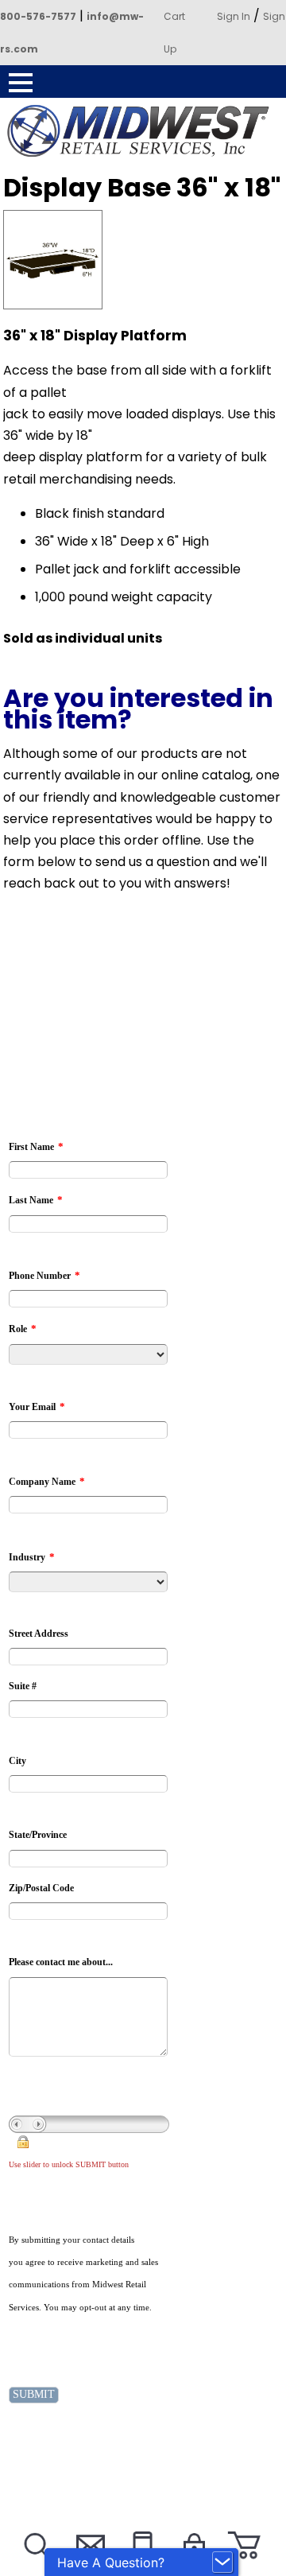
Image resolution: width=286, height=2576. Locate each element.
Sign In (234, 16)
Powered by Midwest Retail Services (143, 131)
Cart (174, 16)
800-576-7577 (38, 16)
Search (36, 2565)
